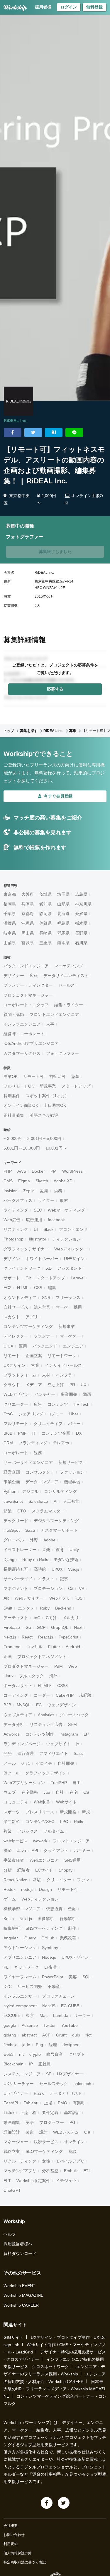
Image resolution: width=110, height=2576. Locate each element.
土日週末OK (55, 1105)
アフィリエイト (54, 1753)
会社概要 (11, 2526)
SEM (72, 1724)
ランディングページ (22, 1744)
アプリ (32, 1317)
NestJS (49, 2006)
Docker (38, 1171)
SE (49, 2074)
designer (71, 2045)
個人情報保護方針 (18, 2553)
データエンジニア (42, 1482)
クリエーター (16, 1404)
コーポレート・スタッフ (26, 1005)
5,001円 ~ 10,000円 (22, 1148)
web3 (9, 2054)
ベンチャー (45, 1394)
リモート (12, 1356)
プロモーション (48, 1588)
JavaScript (13, 1501)
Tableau (31, 2103)
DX (79, 1433)
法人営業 (42, 1307)
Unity (74, 1550)
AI (56, 1501)
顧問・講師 (14, 1014)
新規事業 (48, 1086)
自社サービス (16, 1307)
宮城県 (28, 943)
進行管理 (26, 1753)
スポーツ (12, 1812)
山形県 (63, 904)
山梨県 (10, 943)
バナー (74, 1424)
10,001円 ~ (56, 1148)
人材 (46, 1375)
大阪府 (28, 894)
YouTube (70, 2025)
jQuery (30, 1938)
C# (71, 1588)
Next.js (10, 1637)
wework (40, 1841)
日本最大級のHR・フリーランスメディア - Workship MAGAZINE (54, 2389)
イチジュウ (66, 2181)
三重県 (45, 943)
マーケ (62, 1307)
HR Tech (82, 1404)
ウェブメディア (18, 1715)
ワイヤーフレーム (20, 1977)
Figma (24, 1181)
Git (28, 1278)
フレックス (28, 1831)
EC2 (7, 1288)
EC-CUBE (70, 2006)
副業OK (11, 1076)
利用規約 (11, 2544)
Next (78, 1627)
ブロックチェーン (58, 1996)
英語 (30, 2122)
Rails (78, 1822)
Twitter (50, 2025)
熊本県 (63, 943)
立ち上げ (56, 1385)
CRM (8, 1443)
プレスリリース (40, 1812)
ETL (87, 2171)
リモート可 (33, 1076)
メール (10, 1763)
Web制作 (42, 1802)
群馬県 (63, 933)
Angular (11, 1938)
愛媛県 (81, 914)
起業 (8, 1511)
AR (6, 1598)
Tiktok (9, 2113)
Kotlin (9, 1919)
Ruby (45, 1608)
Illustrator (38, 1239)
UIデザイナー (16, 2093)
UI (36, 1229)
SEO (38, 1210)
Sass (78, 1753)
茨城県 (45, 894)
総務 (38, 1453)
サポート (12, 1278)
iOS (79, 1598)
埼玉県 (63, 894)
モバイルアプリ (70, 2161)
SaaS (30, 1530)
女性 (46, 2161)
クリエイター (59, 1880)
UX (83, 1385)
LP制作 (51, 1967)
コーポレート (16, 1453)
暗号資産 (55, 2054)
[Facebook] (47, 2503)
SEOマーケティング (44, 2151)
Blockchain (13, 2064)
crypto (35, 2054)
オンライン (74, 2142)
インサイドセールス (63, 1365)
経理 (53, 2045)
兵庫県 (28, 904)
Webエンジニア (44, 1860)
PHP (8, 1171)
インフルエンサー (20, 1996)
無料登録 (94, 7)
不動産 (54, 1986)
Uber (74, 1414)
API (35, 1850)
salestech (82, 2084)
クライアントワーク (22, 1268)
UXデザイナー (70, 2074)
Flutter (54, 1647)
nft (21, 2054)
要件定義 (50, 2113)
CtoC (8, 1414)
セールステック (54, 2084)
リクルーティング (20, 2161)
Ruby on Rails (35, 1560)
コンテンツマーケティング (28, 1326)
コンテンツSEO (40, 1822)
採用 (78, 1307)
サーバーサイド (18, 1579)
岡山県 (28, 933)
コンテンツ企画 (56, 1433)
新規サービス (71, 1462)
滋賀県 (10, 923)
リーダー (82, 2015)
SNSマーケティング (44, 1928)
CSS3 (62, 1686)
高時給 (40, 1569)
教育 (60, 1550)
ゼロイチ (44, 1763)
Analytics (46, 1715)
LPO (64, 1822)
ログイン (69, 7)
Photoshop (13, 1239)
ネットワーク (26, 1967)
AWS (22, 1171)
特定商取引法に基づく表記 (25, 2562)
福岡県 (10, 904)
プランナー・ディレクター (28, 985)
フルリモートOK (19, 1086)
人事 (50, 1024)
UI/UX (57, 1569)
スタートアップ (76, 1086)
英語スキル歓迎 (44, 1115)
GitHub (48, 1938)
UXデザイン (15, 1365)
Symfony (50, 1948)
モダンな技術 (66, 1560)
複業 (8, 1831)
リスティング (16, 1229)
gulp (76, 2035)
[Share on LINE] (74, 433)
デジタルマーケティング (56, 1521)
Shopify (66, 1870)
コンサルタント (40, 1472)
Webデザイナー (29, 1598)
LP (86, 1734)
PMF (22, 1433)
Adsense (30, 2025)
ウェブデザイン (62, 1705)
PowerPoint (53, 1977)
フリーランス (68, 1298)
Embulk (71, 2171)
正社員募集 (14, 1115)
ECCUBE (12, 2015)
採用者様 (43, 7)
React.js (46, 1637)
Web (73, 1666)
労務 (58, 1191)
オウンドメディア (20, 1298)
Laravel (78, 1278)
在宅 (74, 1792)
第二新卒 (12, 1822)
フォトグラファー (62, 1053)
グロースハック (74, 1715)
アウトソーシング (20, 1948)
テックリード (16, 1521)
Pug (39, 2045)
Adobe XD (63, 1181)
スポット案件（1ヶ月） (47, 1096)
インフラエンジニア (22, 1024)
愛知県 (45, 904)
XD (49, 1268)
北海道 (63, 914)
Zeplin (29, 1191)
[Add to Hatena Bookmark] (54, 433)
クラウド (12, 1385)
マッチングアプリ (20, 2171)
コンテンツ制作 (40, 1734)
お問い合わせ (14, 2535)
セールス (67, 985)
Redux (10, 1889)
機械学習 (72, 1482)
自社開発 (66, 1763)
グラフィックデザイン (46, 1773)
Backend (63, 1608)
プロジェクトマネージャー (28, 995)
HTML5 (45, 1686)
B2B (7, 1705)
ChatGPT (12, 2190)
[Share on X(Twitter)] (33, 433)
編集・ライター (69, 1005)
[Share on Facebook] (13, 433)
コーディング (16, 1695)
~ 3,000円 (13, 1138)
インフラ (64, 1375)
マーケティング (69, 966)
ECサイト (44, 1870)
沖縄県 (28, 923)
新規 (86, 1812)
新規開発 (68, 1812)
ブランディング (33, 1443)
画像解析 (46, 1919)
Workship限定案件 (33, 2181)
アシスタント (70, 1268)
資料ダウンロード (20, 2253)
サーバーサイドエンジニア (28, 1462)
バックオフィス (18, 1200)
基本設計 (72, 2113)
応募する (55, 689)
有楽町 (79, 2103)
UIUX (8, 1346)
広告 (38, 1404)
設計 (43, 2132)
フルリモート (16, 1424)
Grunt (61, 2035)
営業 (35, 1365)
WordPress (72, 1171)
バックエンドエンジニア (26, 966)
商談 (72, 2151)
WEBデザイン (16, 1394)
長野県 (81, 933)
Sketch (42, 1181)
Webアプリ (60, 1598)
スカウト (12, 1317)
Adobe (49, 1540)
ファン (83, 1880)
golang (10, 2035)
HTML (23, 1288)
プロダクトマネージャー (26, 1666)
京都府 (28, 914)
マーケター (70, 1336)
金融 (72, 1909)
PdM (59, 1666)
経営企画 (12, 1472)
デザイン (12, 1259)
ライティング (16, 1210)
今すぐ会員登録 (58, 796)
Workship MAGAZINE (23, 2295)
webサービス (16, 1841)
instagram (69, 1734)
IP (31, 2064)
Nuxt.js (26, 1919)
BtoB (8, 1433)
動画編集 (12, 2122)
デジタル (30, 1491)
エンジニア (73, 1346)
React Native (15, 1880)
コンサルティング (60, 1491)
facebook (56, 1220)
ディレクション (66, 1239)
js (78, 1744)
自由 (77, 1783)
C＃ (88, 2132)
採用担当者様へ (18, 2244)
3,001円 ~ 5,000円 (44, 1138)
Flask (39, 2093)
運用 (23, 1346)
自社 (60, 1792)
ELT (7, 2181)
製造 (30, 2132)
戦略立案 (12, 2151)
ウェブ (10, 1792)
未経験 (85, 1695)
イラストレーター (20, 1550)
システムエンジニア (22, 2074)
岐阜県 (10, 933)
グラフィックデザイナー (26, 1249)
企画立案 (34, 1356)
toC (37, 1618)
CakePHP (65, 1695)
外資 (34, 1540)
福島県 (63, 923)
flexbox (10, 2045)
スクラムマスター (48, 1511)
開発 (8, 1753)
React (27, 1637)
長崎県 (45, 933)
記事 (64, 1579)
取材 (64, 1200)
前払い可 (57, 1076)
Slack (48, 1229)
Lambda (61, 2015)
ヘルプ (10, 2234)
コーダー (42, 1695)
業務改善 (68, 1938)
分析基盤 (50, 2171)
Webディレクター (71, 1249)
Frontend (12, 1647)
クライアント (56, 1850)
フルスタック (31, 1676)
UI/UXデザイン (75, 1957)
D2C (8, 1986)
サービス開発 (30, 1986)
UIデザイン (74, 1259)
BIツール (12, 1773)
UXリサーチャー (19, 2084)
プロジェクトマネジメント (42, 1657)
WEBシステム (66, 2132)
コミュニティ (16, 1802)
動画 (87, 1394)
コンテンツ (58, 1404)
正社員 (45, 2064)
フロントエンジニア (71, 1841)
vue (47, 1792)
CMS (8, 1181)
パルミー (82, 1850)
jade (26, 2045)
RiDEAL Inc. (16, 421)
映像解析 (12, 1928)
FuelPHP (59, 1783)
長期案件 (12, 1096)
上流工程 (28, 2113)
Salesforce (38, 1501)
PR (72, 1385)
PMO (62, 2103)
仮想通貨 (54, 1909)
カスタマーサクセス (22, 1053)
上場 (48, 2103)
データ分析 (14, 1724)
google (10, 2025)
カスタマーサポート (59, 1530)
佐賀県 (45, 923)
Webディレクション (40, 1899)
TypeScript (68, 1637)
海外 (53, 1676)
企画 (8, 1657)
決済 (8, 1850)
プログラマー (52, 2122)
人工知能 (71, 1501)
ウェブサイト (58, 1744)
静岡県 (45, 914)
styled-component (20, 2006)
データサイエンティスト (66, 976)
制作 (72, 1928)
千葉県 (10, 914)
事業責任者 (14, 1860)
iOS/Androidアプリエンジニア (31, 1043)
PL (6, 1967)
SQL (87, 1977)
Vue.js (74, 1569)
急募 (75, 1076)
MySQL (24, 1705)
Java (22, 1850)
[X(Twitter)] (64, 2503)
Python (10, 1491)
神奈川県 (83, 904)
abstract (29, 2035)
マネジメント (16, 1588)
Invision (11, 1191)
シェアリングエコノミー (41, 1414)
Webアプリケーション (24, 1783)
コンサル (34, 1647)
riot (89, 2035)
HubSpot (12, 1530)
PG (72, 2122)
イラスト (46, 1579)
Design (45, 1889)
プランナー (44, 1336)
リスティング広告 (46, 1724)
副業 (44, 1191)
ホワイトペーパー (42, 1259)
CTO (22, 1511)
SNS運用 (72, 1860)
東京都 (10, 894)
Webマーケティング (66, 1210)
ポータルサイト (18, 1686)
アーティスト (16, 1618)
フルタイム (54, 1831)
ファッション (72, 1472)
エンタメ (26, 1608)
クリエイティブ (48, 1424)
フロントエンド (73, 1229)
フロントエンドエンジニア (54, 1014)
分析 (8, 1870)
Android (73, 1647)
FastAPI (11, 2103)
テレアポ (61, 1443)
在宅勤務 (30, 1792)
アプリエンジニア (20, 1957)
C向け (51, 1618)
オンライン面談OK (21, 1105)
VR (82, 1588)
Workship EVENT (20, 2286)
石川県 (81, 943)
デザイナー (14, 976)
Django (10, 1560)
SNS (46, 1298)
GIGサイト (13, 2337)
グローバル (14, 1540)
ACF (46, 2035)
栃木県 (81, 923)
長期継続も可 (16, 1569)
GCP (41, 1627)
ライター (46, 1200)
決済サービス (46, 2142)
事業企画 (12, 1482)
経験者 (23, 1870)
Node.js (49, 1957)
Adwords (12, 1734)
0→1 (26, 1763)
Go (28, 1627)
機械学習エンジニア (22, 1909)
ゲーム (10, 1899)
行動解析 (68, 1919)
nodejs (27, 1889)
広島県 (81, 894)
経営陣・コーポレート (24, 1034)
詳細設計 (12, 2132)
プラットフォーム (20, 1375)
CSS (38, 1288)
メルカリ (71, 1618)
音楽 (46, 1550)
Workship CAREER (21, 2305)
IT (34, 1433)
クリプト (77, 2054)
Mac (44, 2015)
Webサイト (66, 1802)
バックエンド (45, 1346)
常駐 (37, 1880)
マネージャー (16, 2142)
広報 (34, 976)
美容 (73, 1977)
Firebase (12, 1627)
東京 (30, 2015)
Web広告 (12, 1220)
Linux (9, 1676)
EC (39, 1705)
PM (54, 1171)
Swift (8, 1608)
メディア (34, 1385)
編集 (52, 1288)
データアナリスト (66, 2093)
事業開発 (69, 1394)
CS (86, 1792)
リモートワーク (62, 1356)
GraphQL (60, 1627)
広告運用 (34, 1220)
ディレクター (16, 1336)
